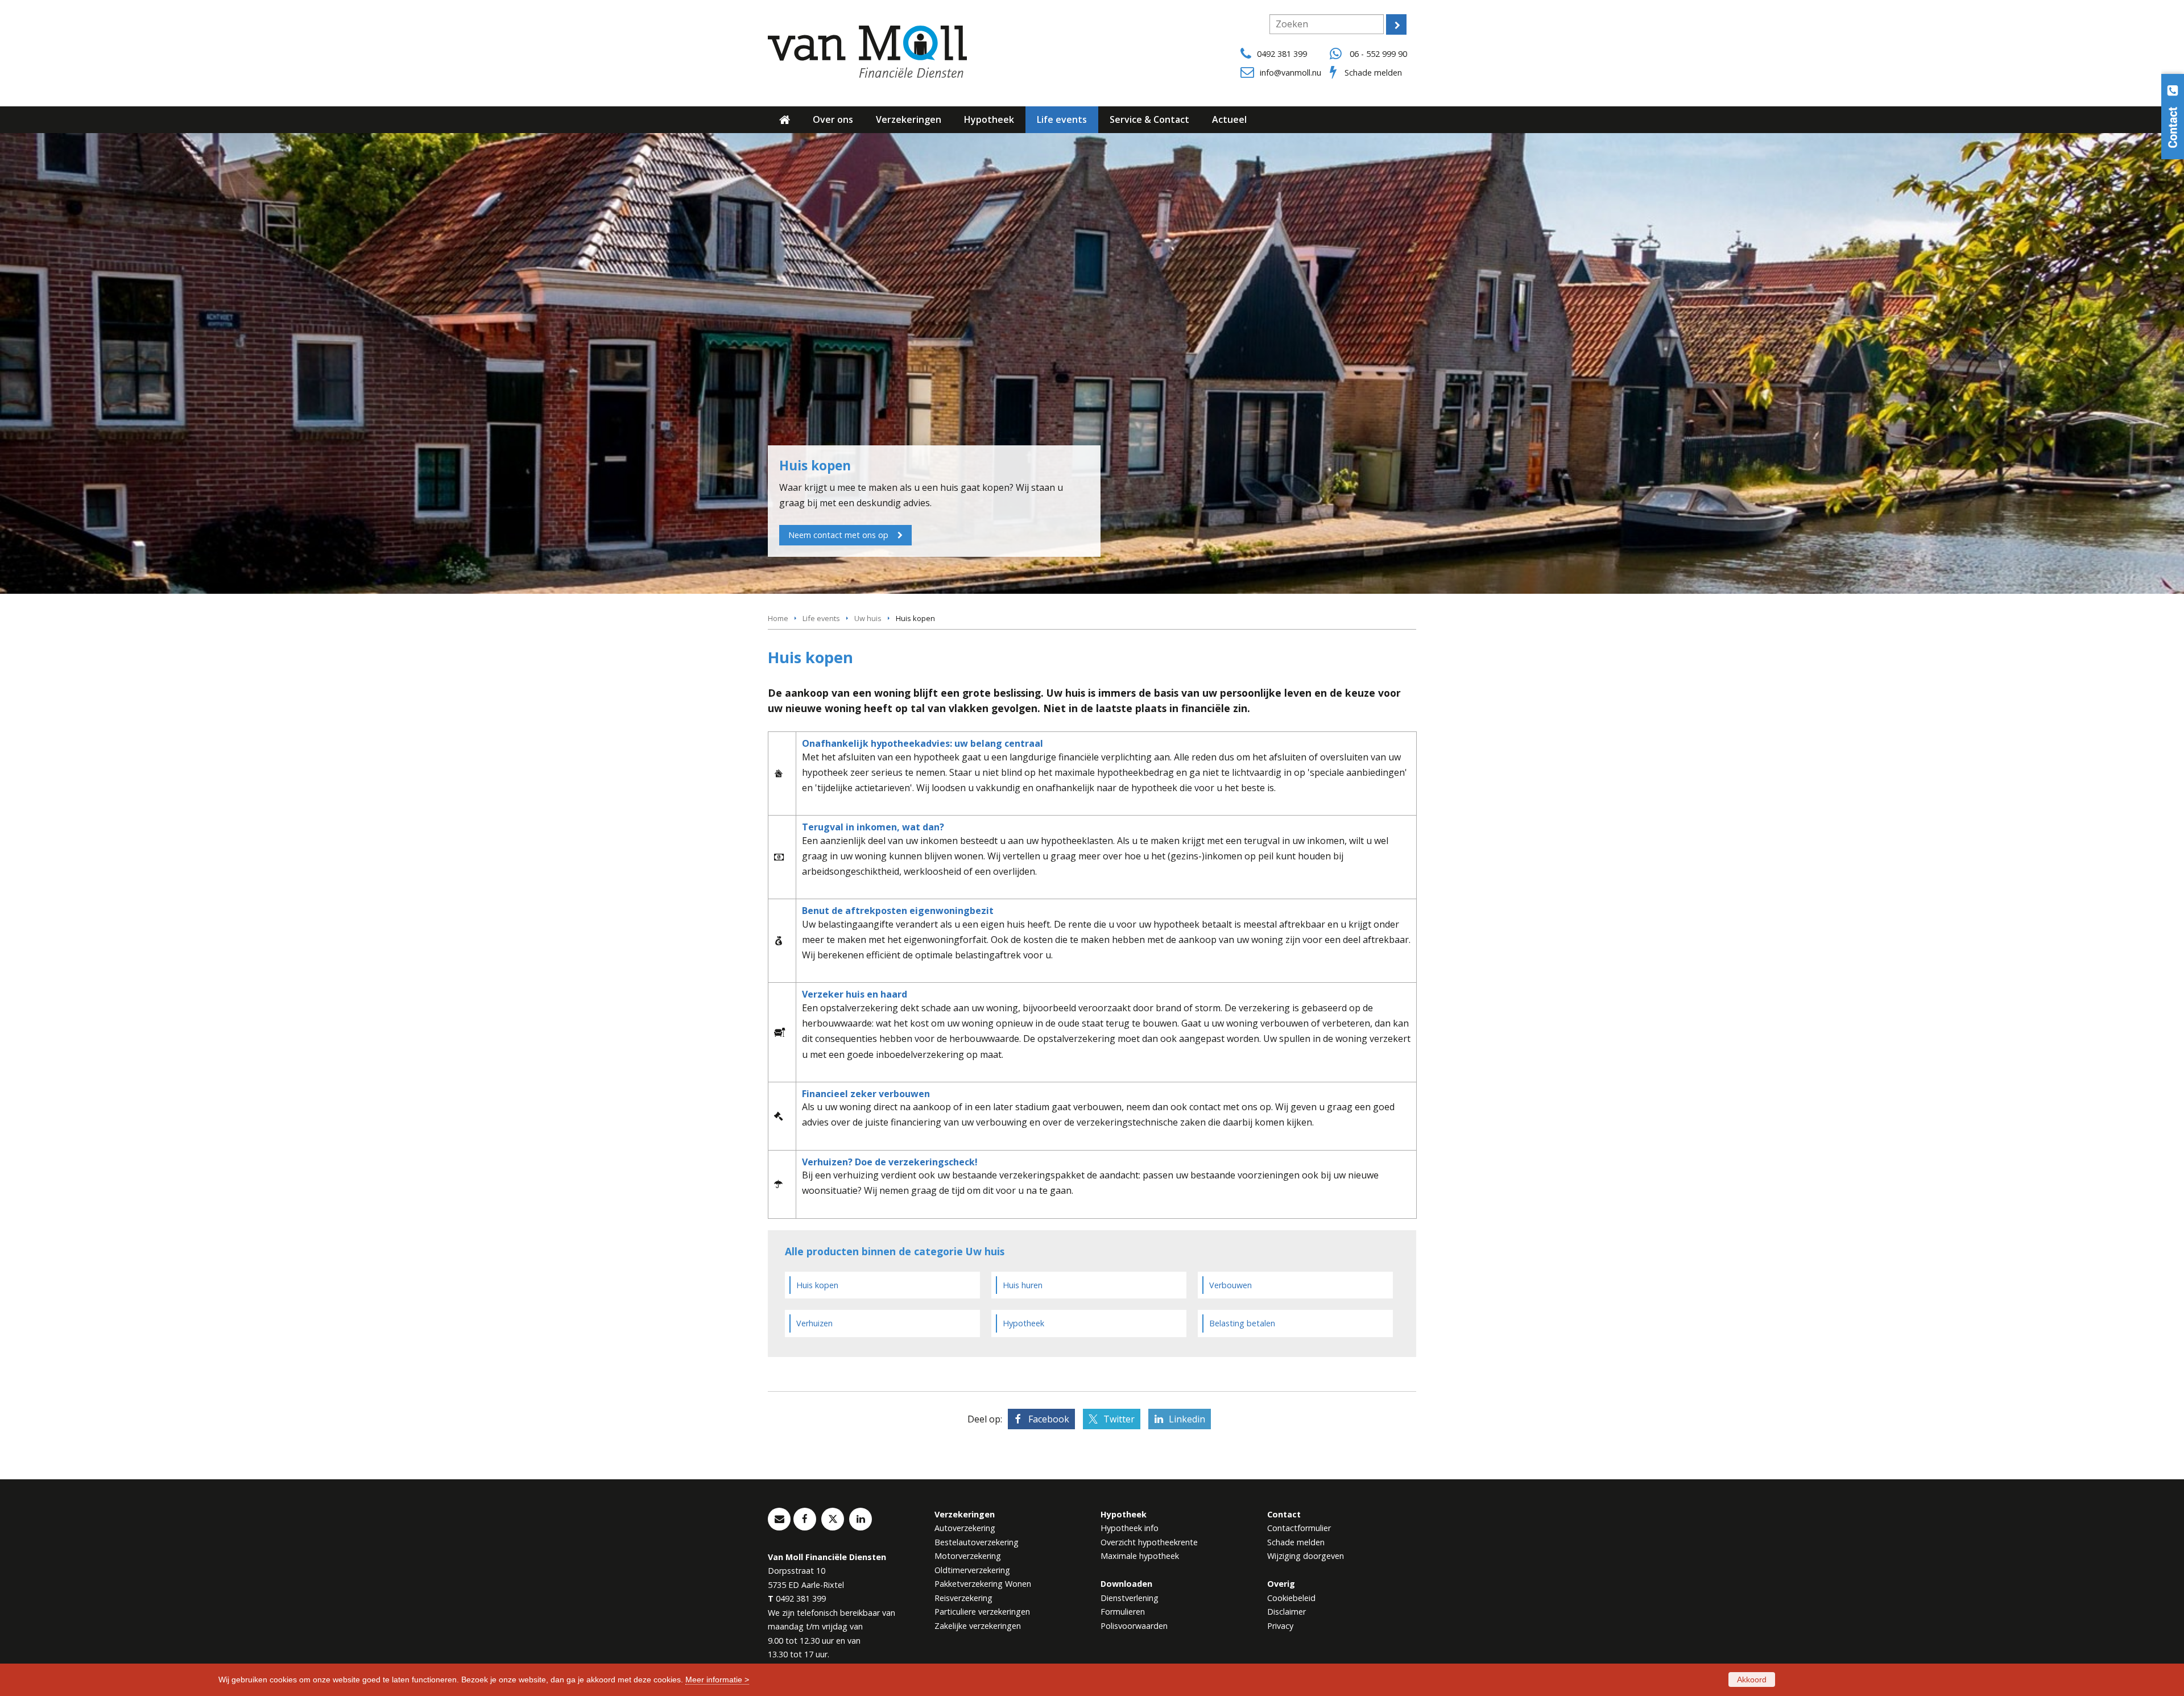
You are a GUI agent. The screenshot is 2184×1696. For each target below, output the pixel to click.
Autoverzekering (965, 1528)
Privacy (1280, 1626)
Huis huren (1023, 1285)
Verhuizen (814, 1323)
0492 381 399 (1282, 54)
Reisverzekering (963, 1598)
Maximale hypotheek (1140, 1556)
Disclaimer (1287, 1612)
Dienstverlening (1130, 1598)
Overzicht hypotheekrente (1149, 1542)
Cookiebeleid (1291, 1598)
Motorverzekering (968, 1556)
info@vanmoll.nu (1290, 73)
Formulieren (1123, 1612)
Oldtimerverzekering (972, 1570)
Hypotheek (1023, 1323)
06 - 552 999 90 (1378, 54)
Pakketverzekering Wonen (983, 1584)
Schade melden (1373, 73)
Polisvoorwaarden (1134, 1626)
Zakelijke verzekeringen (978, 1626)
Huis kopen (817, 1285)
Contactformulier (1299, 1528)
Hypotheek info (1130, 1528)
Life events (821, 618)
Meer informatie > (717, 1680)
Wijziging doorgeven (1306, 1556)
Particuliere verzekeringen (982, 1612)
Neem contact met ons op (838, 535)
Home (778, 618)
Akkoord (1752, 1680)
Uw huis (868, 618)
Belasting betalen (1242, 1323)
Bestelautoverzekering (977, 1542)
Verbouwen (1230, 1285)
